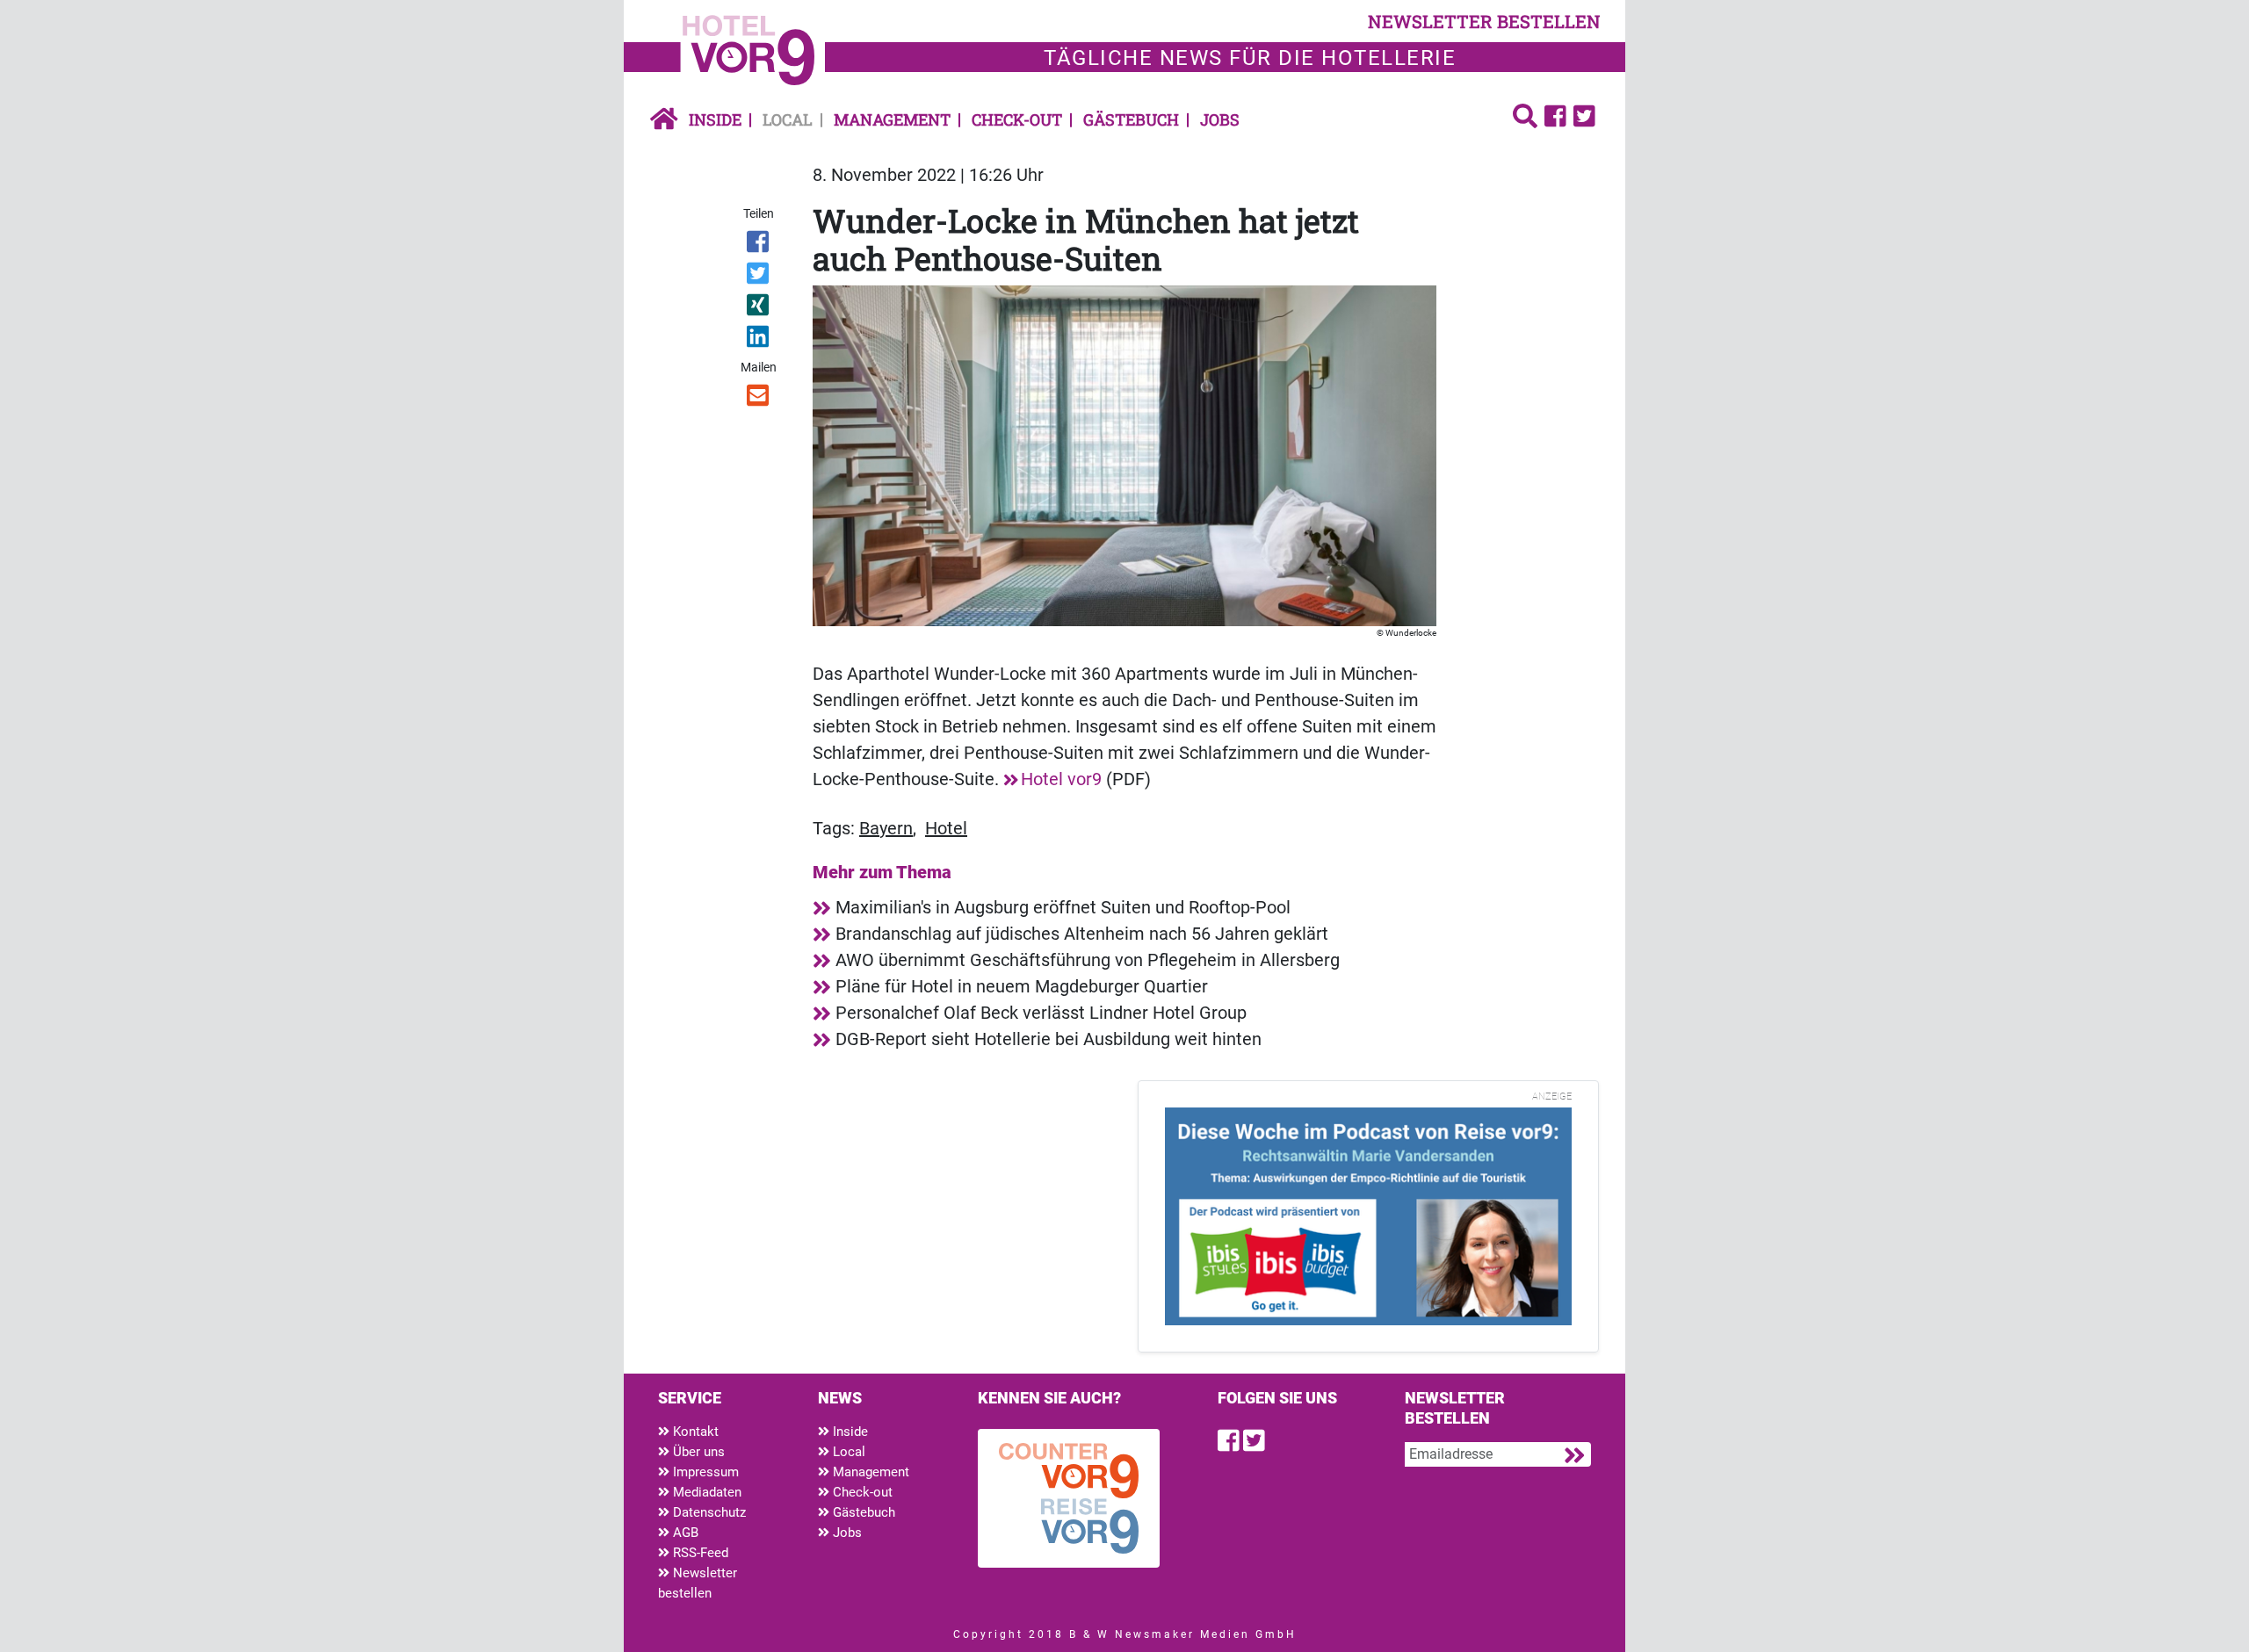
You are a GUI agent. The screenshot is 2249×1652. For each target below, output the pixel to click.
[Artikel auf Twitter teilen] (759, 277)
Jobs (1220, 119)
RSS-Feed (699, 1553)
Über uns (697, 1452)
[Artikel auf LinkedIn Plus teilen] (759, 340)
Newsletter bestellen (698, 1583)
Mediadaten (705, 1492)
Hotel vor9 (1061, 779)
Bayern (886, 828)
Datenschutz (708, 1512)
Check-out (1017, 119)
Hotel (946, 828)
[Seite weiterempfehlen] (759, 399)
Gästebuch (1131, 119)
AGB (684, 1533)
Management (892, 119)
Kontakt (694, 1432)
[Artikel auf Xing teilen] (759, 308)
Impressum (704, 1472)
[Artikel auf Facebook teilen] (759, 245)
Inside (715, 119)
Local (788, 119)
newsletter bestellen (1484, 21)
